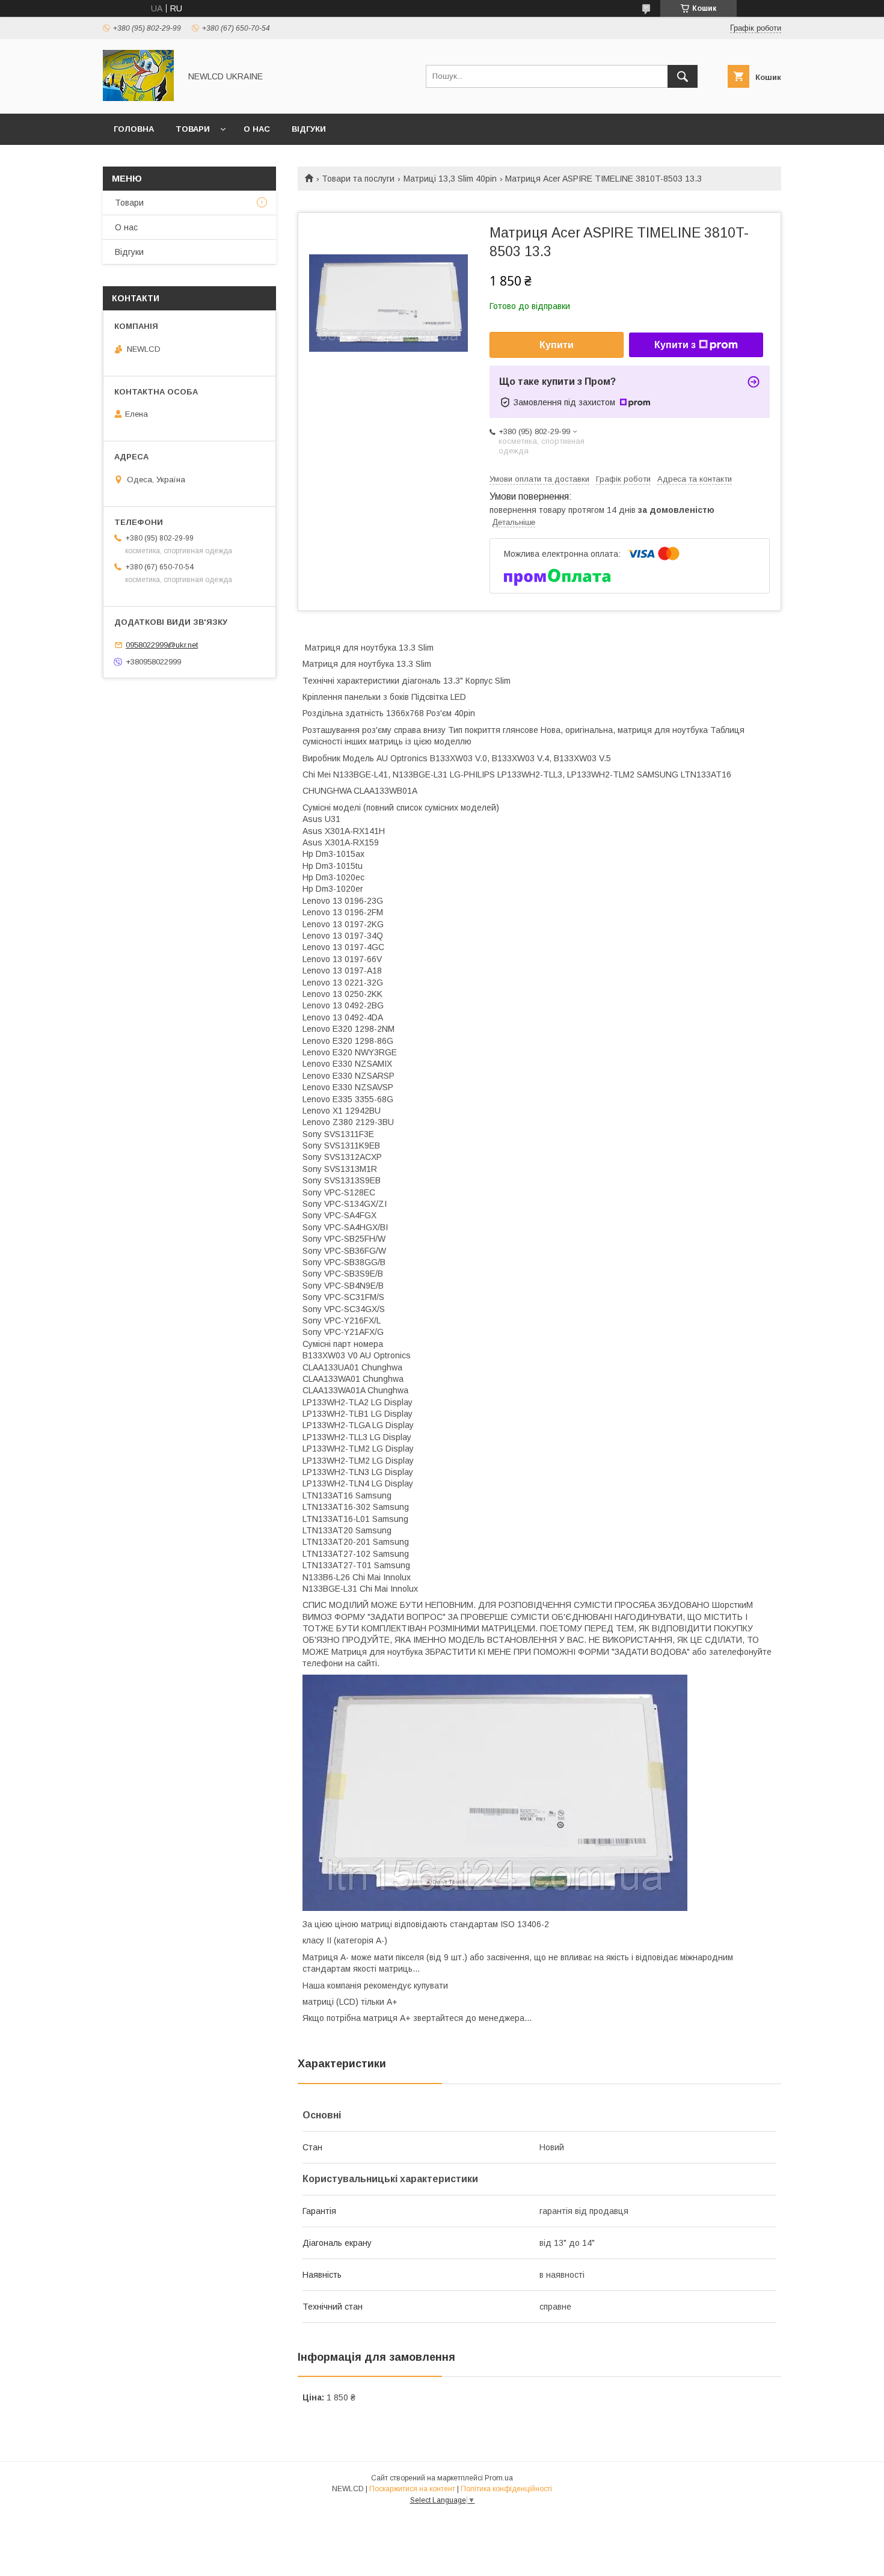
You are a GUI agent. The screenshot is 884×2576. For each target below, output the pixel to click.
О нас (257, 129)
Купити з (675, 345)
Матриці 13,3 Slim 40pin (450, 179)
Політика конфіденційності (506, 2489)
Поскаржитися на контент (412, 2489)
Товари (193, 129)
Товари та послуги (358, 179)
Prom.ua (499, 2478)
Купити (557, 345)
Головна (134, 129)
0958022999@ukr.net (162, 645)
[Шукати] (683, 76)
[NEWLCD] (138, 98)
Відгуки (309, 129)
